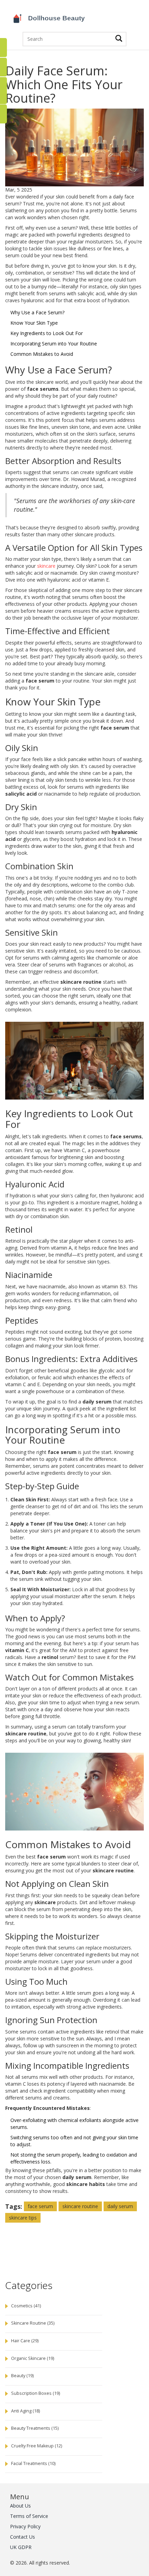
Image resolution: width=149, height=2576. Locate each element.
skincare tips (23, 2218)
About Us (20, 2506)
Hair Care (25, 2341)
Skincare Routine (33, 2323)
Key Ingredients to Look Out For (47, 333)
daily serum (120, 2206)
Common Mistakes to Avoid (42, 354)
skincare (46, 566)
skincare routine (80, 2206)
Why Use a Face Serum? (37, 312)
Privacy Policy (25, 2526)
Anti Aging (25, 2411)
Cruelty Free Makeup (37, 2446)
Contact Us (23, 2537)
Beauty (22, 2376)
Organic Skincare (33, 2358)
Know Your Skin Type (34, 323)
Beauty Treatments (35, 2428)
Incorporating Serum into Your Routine (54, 344)
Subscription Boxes (36, 2393)
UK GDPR (21, 2547)
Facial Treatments (33, 2463)
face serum (40, 2206)
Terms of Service (29, 2516)
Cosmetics (26, 2306)
